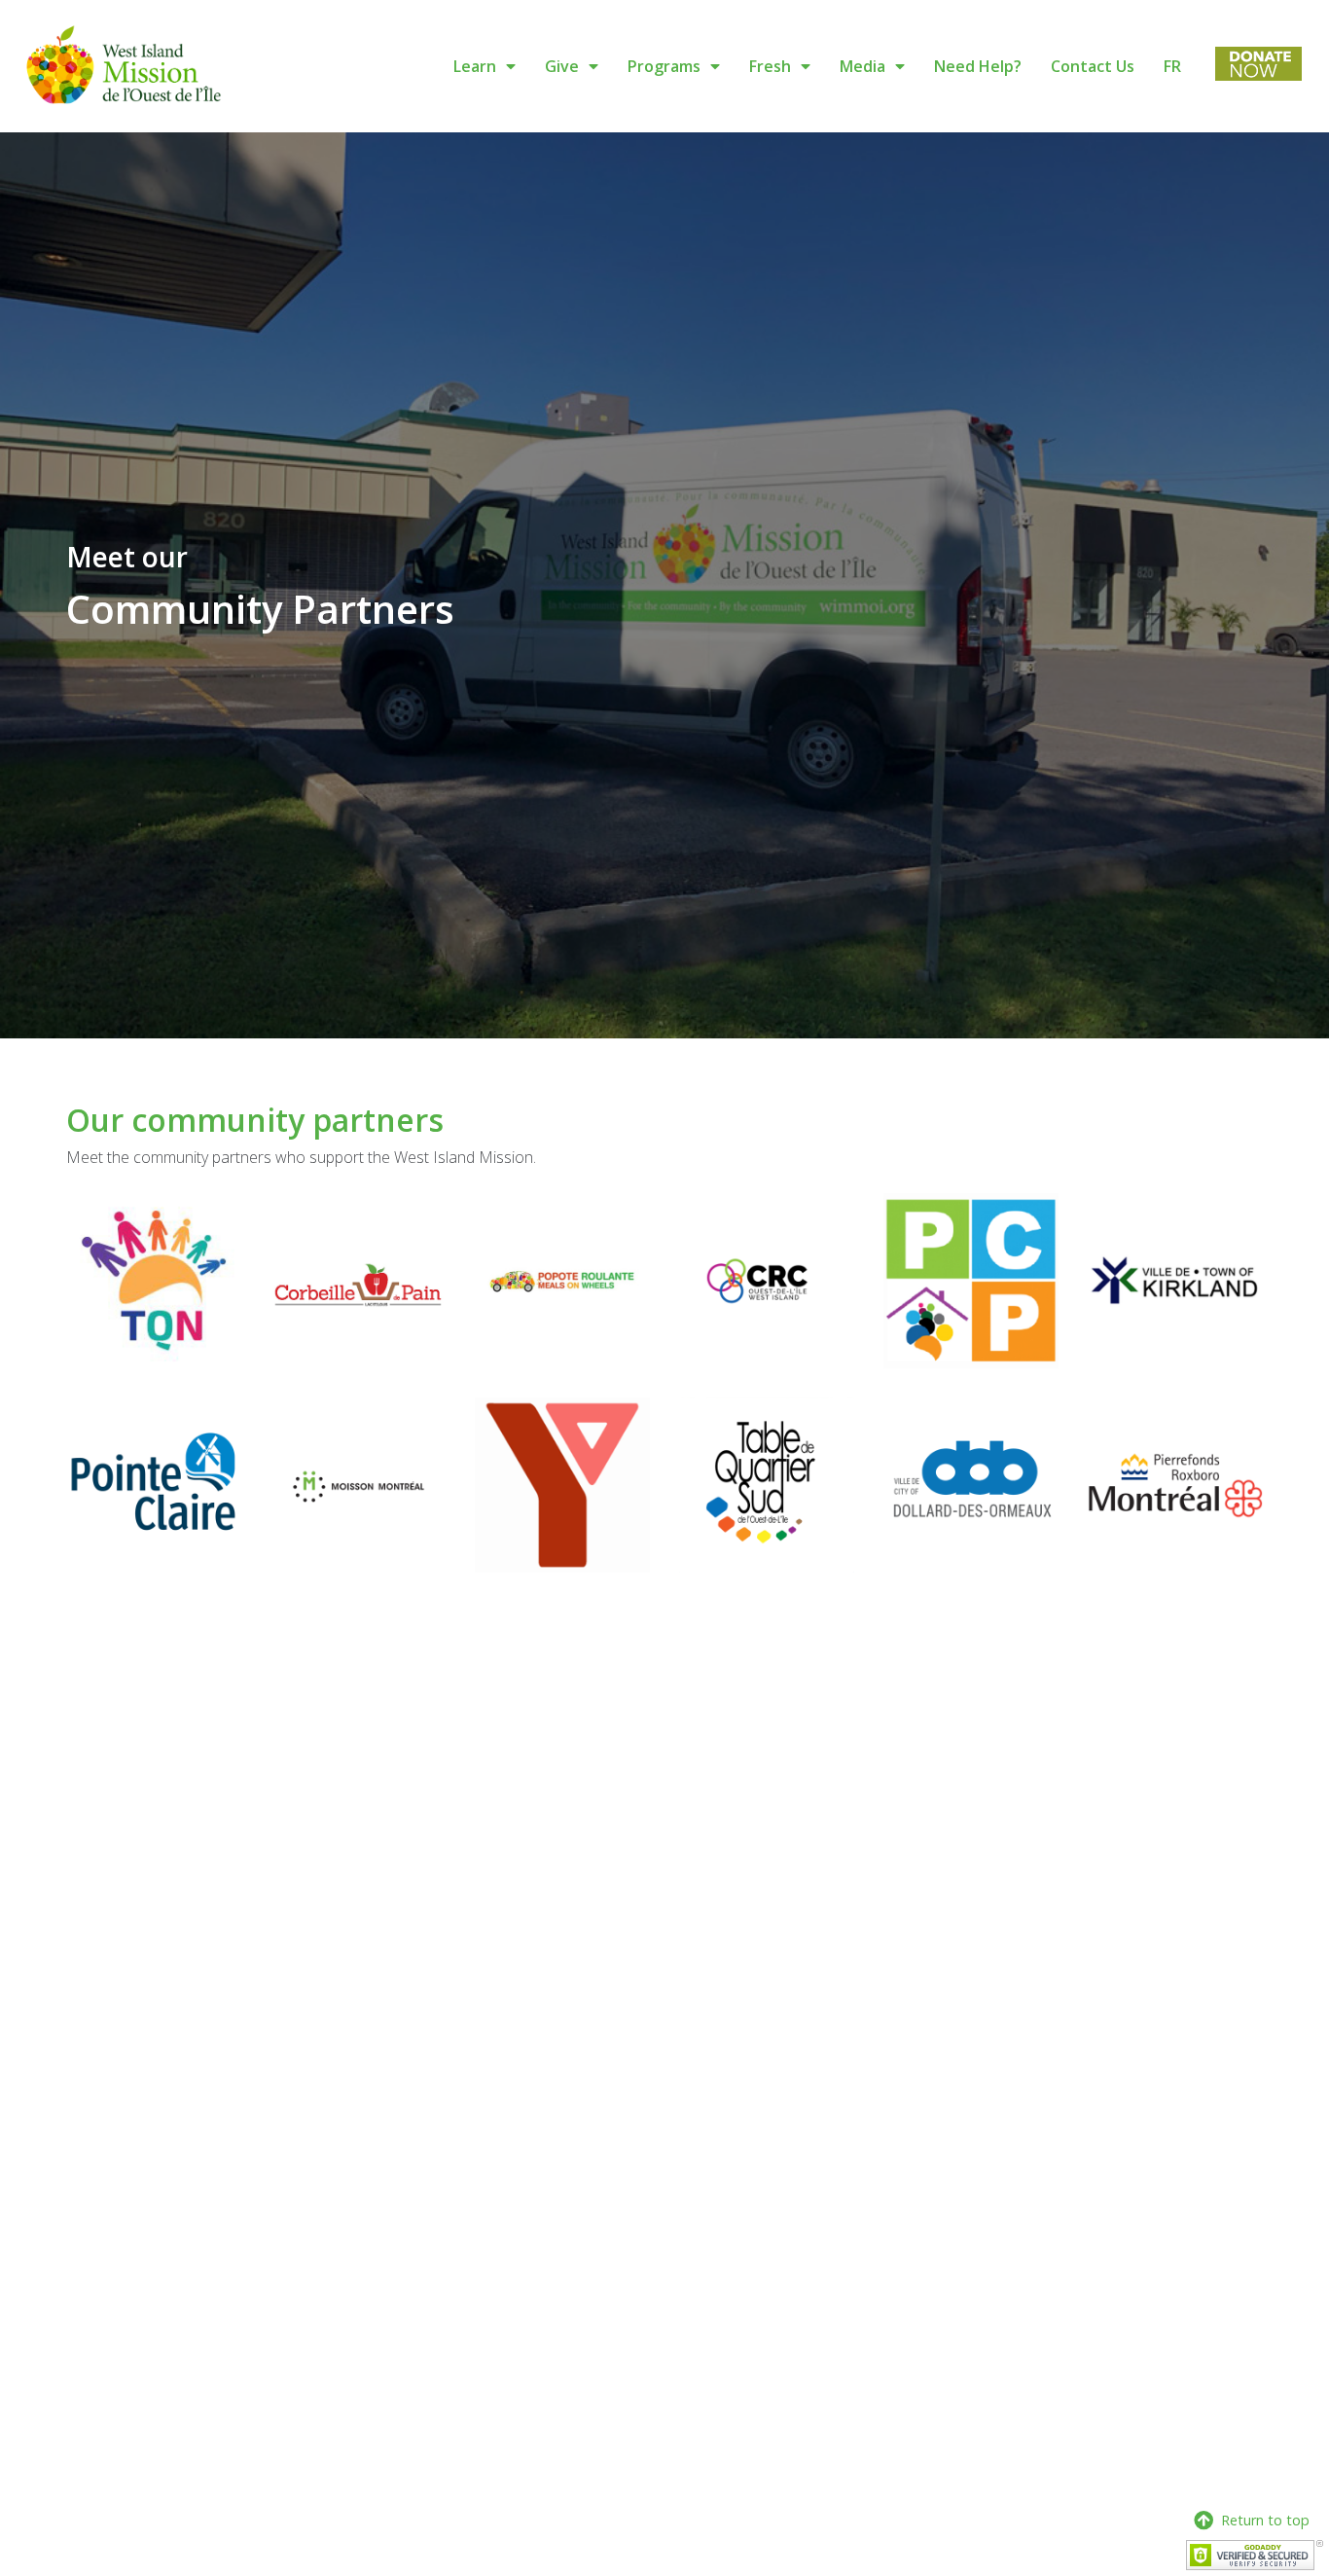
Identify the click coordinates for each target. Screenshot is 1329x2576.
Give (562, 66)
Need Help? (978, 66)
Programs (664, 66)
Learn (475, 66)
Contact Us (1093, 66)
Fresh (770, 66)
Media (862, 66)
